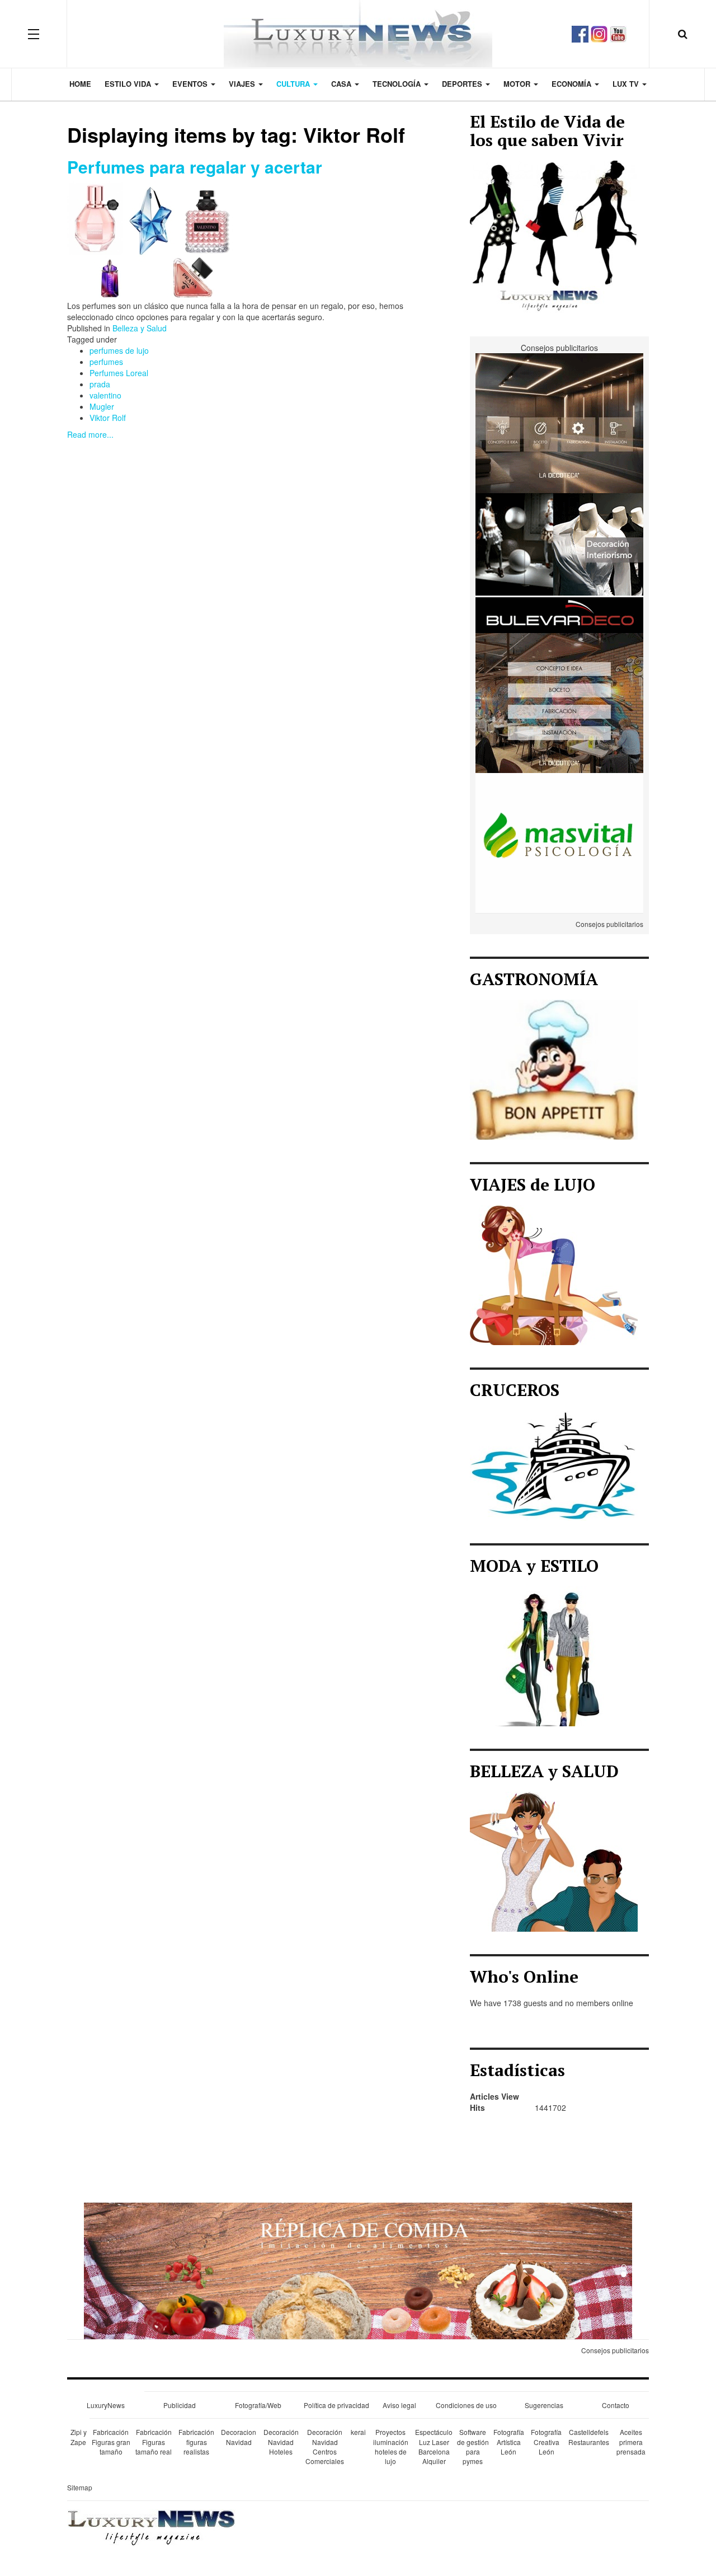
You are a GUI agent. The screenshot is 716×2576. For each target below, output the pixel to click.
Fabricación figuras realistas (196, 2441)
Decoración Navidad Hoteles (281, 2441)
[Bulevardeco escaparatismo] (559, 562)
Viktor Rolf (108, 418)
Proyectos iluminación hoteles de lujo (391, 2446)
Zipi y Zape (79, 2437)
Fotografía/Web (258, 2405)
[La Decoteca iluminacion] (559, 422)
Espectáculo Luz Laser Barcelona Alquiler (434, 2446)
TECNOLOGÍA (398, 84)
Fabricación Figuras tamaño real (154, 2441)
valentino (105, 395)
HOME (80, 84)
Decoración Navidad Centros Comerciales (325, 2446)
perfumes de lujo (119, 350)
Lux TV (627, 84)
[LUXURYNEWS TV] (618, 32)
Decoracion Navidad (239, 2437)
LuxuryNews (106, 2405)
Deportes (463, 84)
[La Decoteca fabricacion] (559, 702)
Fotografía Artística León (509, 2441)
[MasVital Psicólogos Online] (559, 842)
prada (100, 384)
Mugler (102, 406)
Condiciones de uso (466, 2405)
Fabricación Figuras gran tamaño (111, 2441)
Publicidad (180, 2405)
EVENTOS (191, 84)
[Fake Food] (358, 2270)
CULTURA (294, 84)
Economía (573, 84)
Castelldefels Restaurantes (589, 2437)
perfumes (106, 362)
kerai (358, 2432)
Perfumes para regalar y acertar (195, 167)
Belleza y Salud (140, 328)
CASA (342, 84)
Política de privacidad (336, 2405)
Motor (518, 84)
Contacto (616, 2405)
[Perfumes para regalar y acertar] (151, 239)
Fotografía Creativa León (546, 2441)
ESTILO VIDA (129, 84)
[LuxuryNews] (358, 34)
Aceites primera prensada (631, 2441)
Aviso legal (399, 2405)
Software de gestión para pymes (473, 2446)
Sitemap (80, 2487)
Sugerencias (544, 2405)
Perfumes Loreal (119, 373)
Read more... (90, 434)
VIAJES (243, 84)
